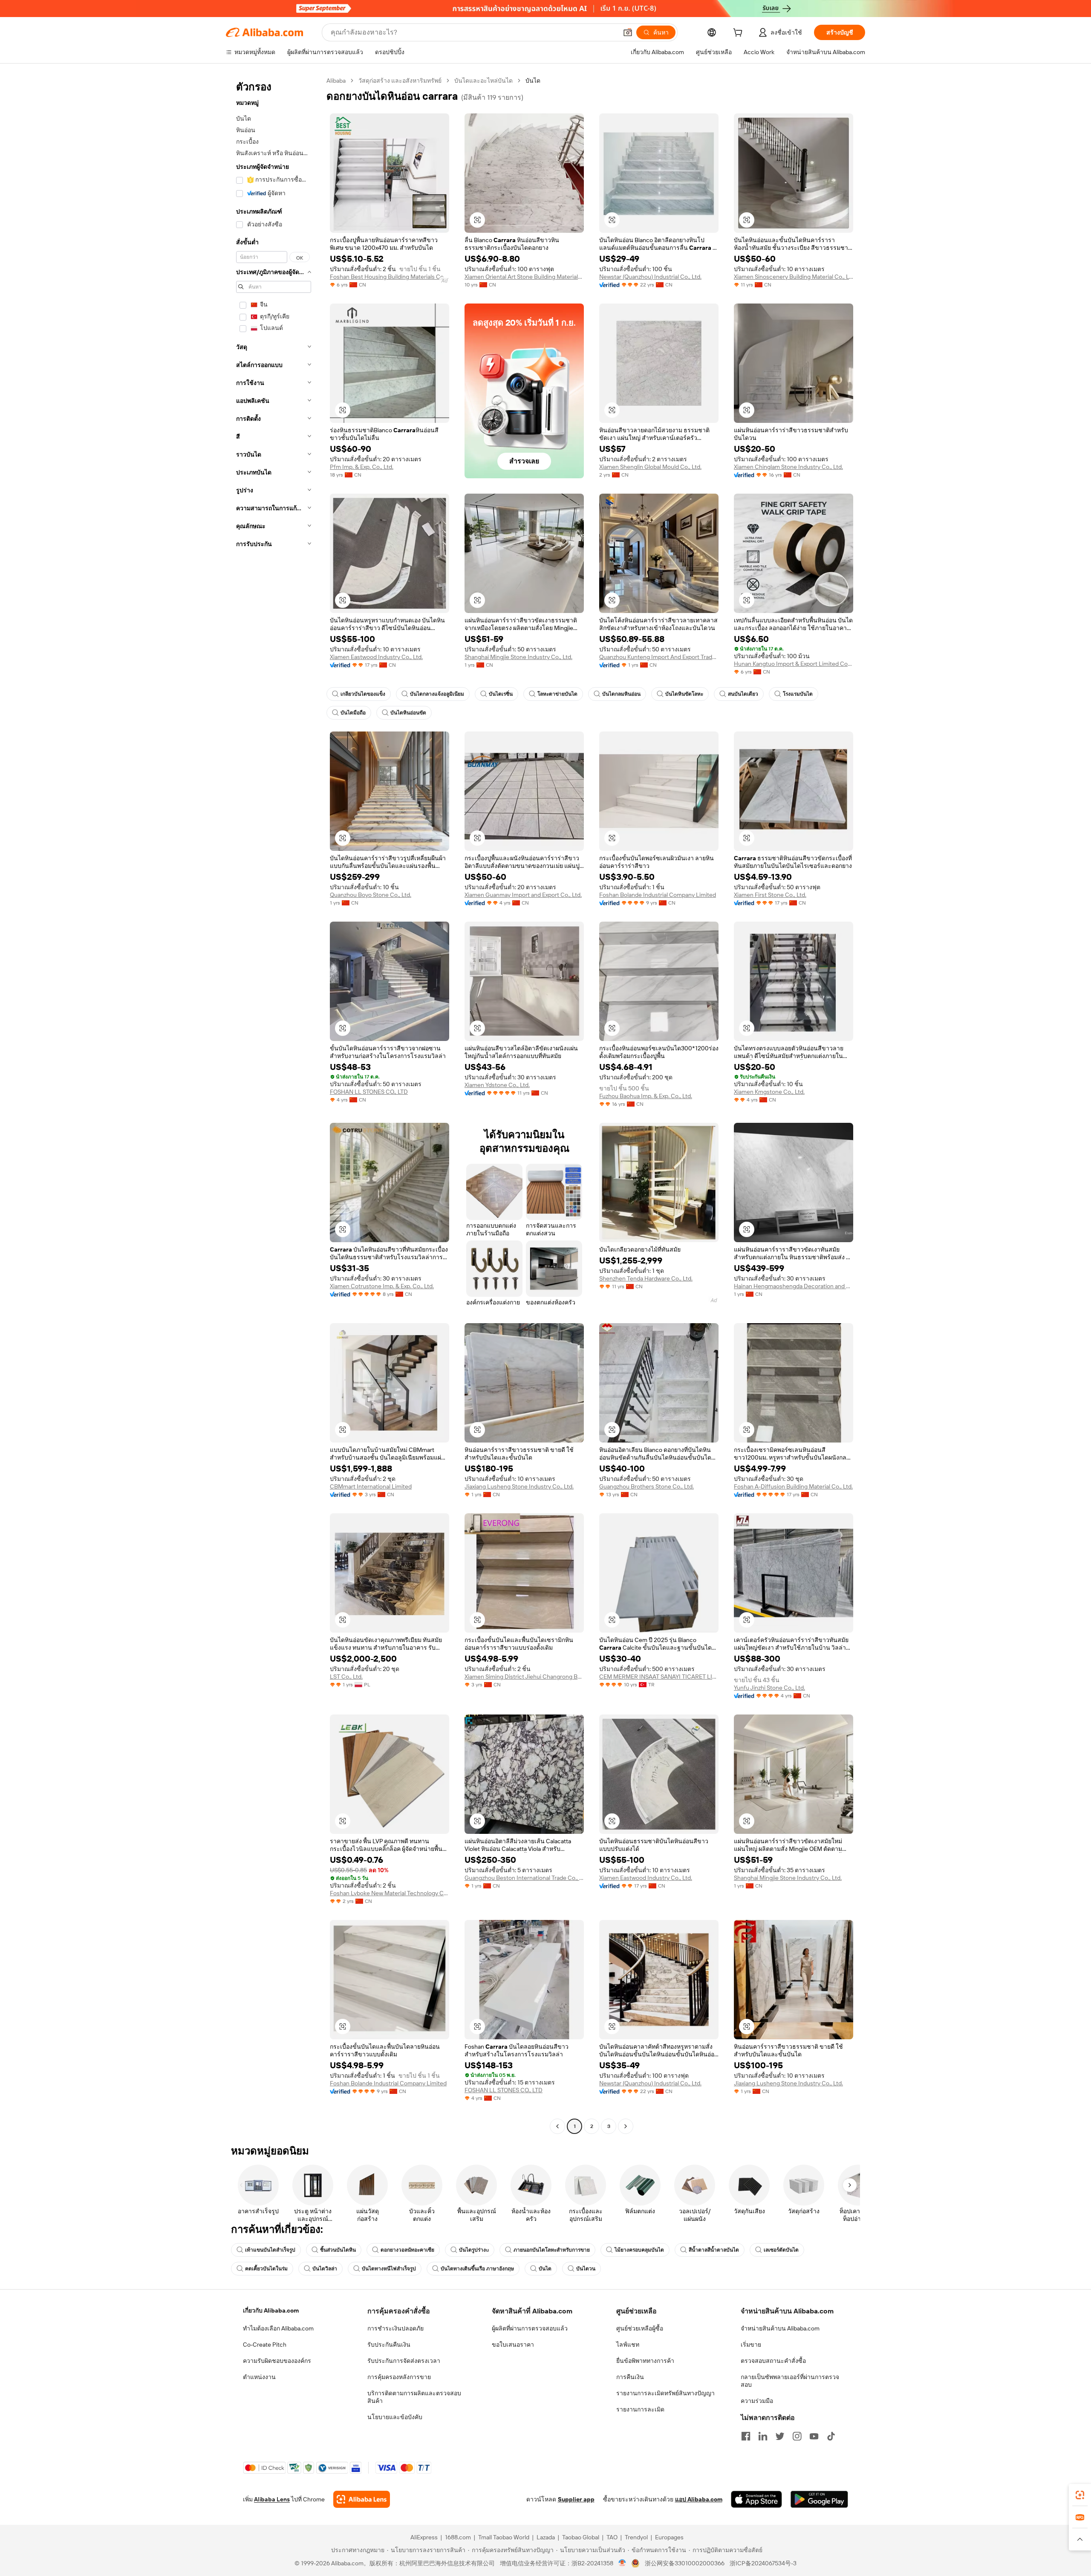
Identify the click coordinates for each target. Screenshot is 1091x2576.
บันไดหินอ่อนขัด (408, 713)
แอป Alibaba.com (699, 2499)
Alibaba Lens (272, 2499)
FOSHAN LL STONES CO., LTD (369, 1092)
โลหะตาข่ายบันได (557, 694)
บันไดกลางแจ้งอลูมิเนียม (437, 694)
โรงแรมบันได (798, 694)
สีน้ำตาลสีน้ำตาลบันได (714, 2250)
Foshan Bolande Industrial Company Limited (658, 895)
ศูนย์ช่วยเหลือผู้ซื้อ (640, 2328)
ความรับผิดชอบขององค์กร (277, 2361)
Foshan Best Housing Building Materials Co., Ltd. (390, 277)
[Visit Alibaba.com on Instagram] (797, 2436)
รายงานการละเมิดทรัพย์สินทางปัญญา (665, 2393)
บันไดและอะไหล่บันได (483, 81)
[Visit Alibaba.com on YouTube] (814, 2436)
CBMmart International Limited (371, 1486)
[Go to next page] (626, 2126)
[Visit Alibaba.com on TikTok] (831, 2436)
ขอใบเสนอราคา (513, 2345)
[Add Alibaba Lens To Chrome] (362, 2499)
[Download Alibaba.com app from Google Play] (819, 2499)
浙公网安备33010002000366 (685, 2563)
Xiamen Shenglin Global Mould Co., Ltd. (650, 467)
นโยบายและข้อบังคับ (395, 2417)
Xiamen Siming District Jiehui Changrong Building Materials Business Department (524, 1677)
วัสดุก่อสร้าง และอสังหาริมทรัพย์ (400, 81)
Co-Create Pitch (265, 2345)
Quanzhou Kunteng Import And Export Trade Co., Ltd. (659, 657)
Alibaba (336, 81)
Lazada (546, 2537)
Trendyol (636, 2537)
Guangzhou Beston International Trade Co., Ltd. (524, 1878)
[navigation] (274, 1104)
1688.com (458, 2537)
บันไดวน (586, 2269)
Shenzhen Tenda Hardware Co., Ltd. (646, 1278)
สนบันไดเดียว (743, 694)
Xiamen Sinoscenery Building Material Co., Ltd (794, 277)
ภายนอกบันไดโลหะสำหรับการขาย (552, 2250)
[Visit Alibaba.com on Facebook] (746, 2436)
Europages (669, 2537)
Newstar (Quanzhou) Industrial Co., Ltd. (650, 277)
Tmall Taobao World (504, 2537)
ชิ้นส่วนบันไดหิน (338, 2250)
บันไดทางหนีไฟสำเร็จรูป (389, 2269)
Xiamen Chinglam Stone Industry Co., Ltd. (788, 467)
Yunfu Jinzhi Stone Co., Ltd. (769, 1688)
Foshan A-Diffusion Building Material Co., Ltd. (793, 1486)
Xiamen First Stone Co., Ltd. (770, 895)
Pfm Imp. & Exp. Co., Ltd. (362, 467)
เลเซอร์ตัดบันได (781, 2250)
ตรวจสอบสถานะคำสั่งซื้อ (773, 2361)
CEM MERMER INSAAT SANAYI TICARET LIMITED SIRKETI (659, 1677)
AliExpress (424, 2537)
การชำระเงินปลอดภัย (395, 2328)
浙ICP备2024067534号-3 (763, 2563)
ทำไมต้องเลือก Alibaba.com (278, 2328)
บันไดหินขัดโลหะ (684, 694)
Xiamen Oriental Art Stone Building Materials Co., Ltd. (524, 277)
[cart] (739, 34)
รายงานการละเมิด (640, 2409)
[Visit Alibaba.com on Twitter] (780, 2436)
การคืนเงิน (630, 2377)
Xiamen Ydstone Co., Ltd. (497, 1085)
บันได (545, 2269)
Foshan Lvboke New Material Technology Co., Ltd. (390, 1893)
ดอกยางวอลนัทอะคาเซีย (407, 2250)
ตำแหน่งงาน (259, 2377)
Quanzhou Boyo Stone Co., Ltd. (371, 895)
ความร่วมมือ (757, 2401)
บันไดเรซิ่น (501, 694)
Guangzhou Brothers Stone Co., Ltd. (647, 1486)
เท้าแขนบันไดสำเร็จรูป (270, 2250)
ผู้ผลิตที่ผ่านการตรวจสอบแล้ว (530, 2328)
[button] (628, 32)
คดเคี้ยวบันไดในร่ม (266, 2269)
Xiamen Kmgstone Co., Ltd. (769, 1092)
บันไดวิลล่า (325, 2269)
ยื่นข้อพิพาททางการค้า (645, 2361)
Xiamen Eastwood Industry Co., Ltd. (376, 657)
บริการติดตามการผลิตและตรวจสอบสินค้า (414, 2397)
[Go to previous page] (557, 2126)
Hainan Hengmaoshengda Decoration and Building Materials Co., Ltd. (794, 1286)
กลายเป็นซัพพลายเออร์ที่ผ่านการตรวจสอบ (790, 2381)
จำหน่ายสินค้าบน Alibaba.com (780, 2328)
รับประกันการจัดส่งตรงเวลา (404, 2361)
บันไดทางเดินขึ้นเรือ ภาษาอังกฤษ (477, 2269)
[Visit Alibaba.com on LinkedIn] (763, 2436)
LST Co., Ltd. (346, 1677)
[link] (1080, 2495)
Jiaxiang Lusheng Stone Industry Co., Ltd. (519, 1486)
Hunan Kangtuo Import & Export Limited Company (794, 664)
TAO (612, 2537)
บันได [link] (533, 81)
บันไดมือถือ (353, 713)
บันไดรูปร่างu (474, 2250)
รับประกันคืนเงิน (389, 2345)
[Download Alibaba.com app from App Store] (756, 2499)
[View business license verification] (622, 2563)
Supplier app (576, 2499)
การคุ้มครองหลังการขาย (399, 2377)
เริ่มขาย (751, 2345)
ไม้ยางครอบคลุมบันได (639, 2250)
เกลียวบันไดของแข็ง (363, 694)
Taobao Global (581, 2537)
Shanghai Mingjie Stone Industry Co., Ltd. (518, 657)
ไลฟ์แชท (628, 2345)
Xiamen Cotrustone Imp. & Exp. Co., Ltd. (382, 1286)
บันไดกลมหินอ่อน (621, 694)
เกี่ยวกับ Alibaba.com (271, 2310)
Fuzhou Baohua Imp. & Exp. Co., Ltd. (646, 1096)
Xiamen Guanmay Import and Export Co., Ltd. (523, 895)
